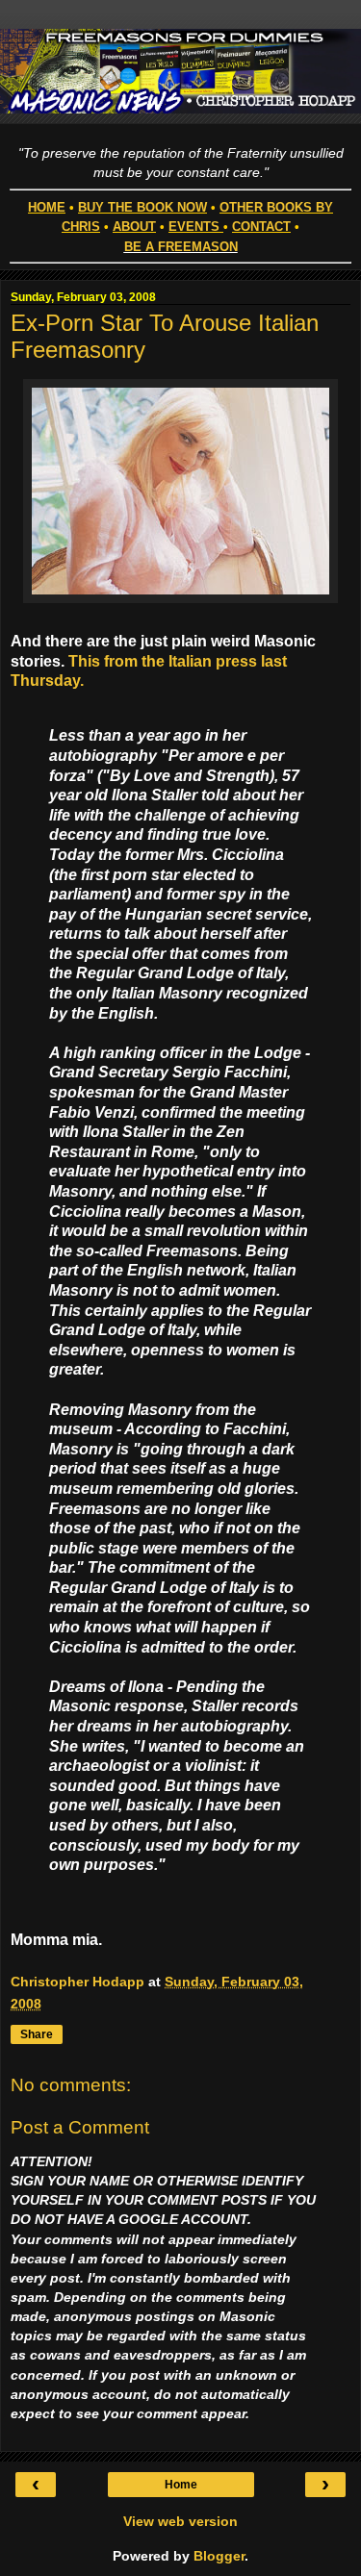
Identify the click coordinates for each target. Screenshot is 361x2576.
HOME (47, 207)
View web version (180, 2521)
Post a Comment (80, 2127)
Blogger (219, 2556)
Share (37, 2034)
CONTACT (261, 227)
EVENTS (194, 227)
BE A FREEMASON (181, 247)
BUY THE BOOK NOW (142, 207)
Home (181, 2485)
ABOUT (134, 227)
